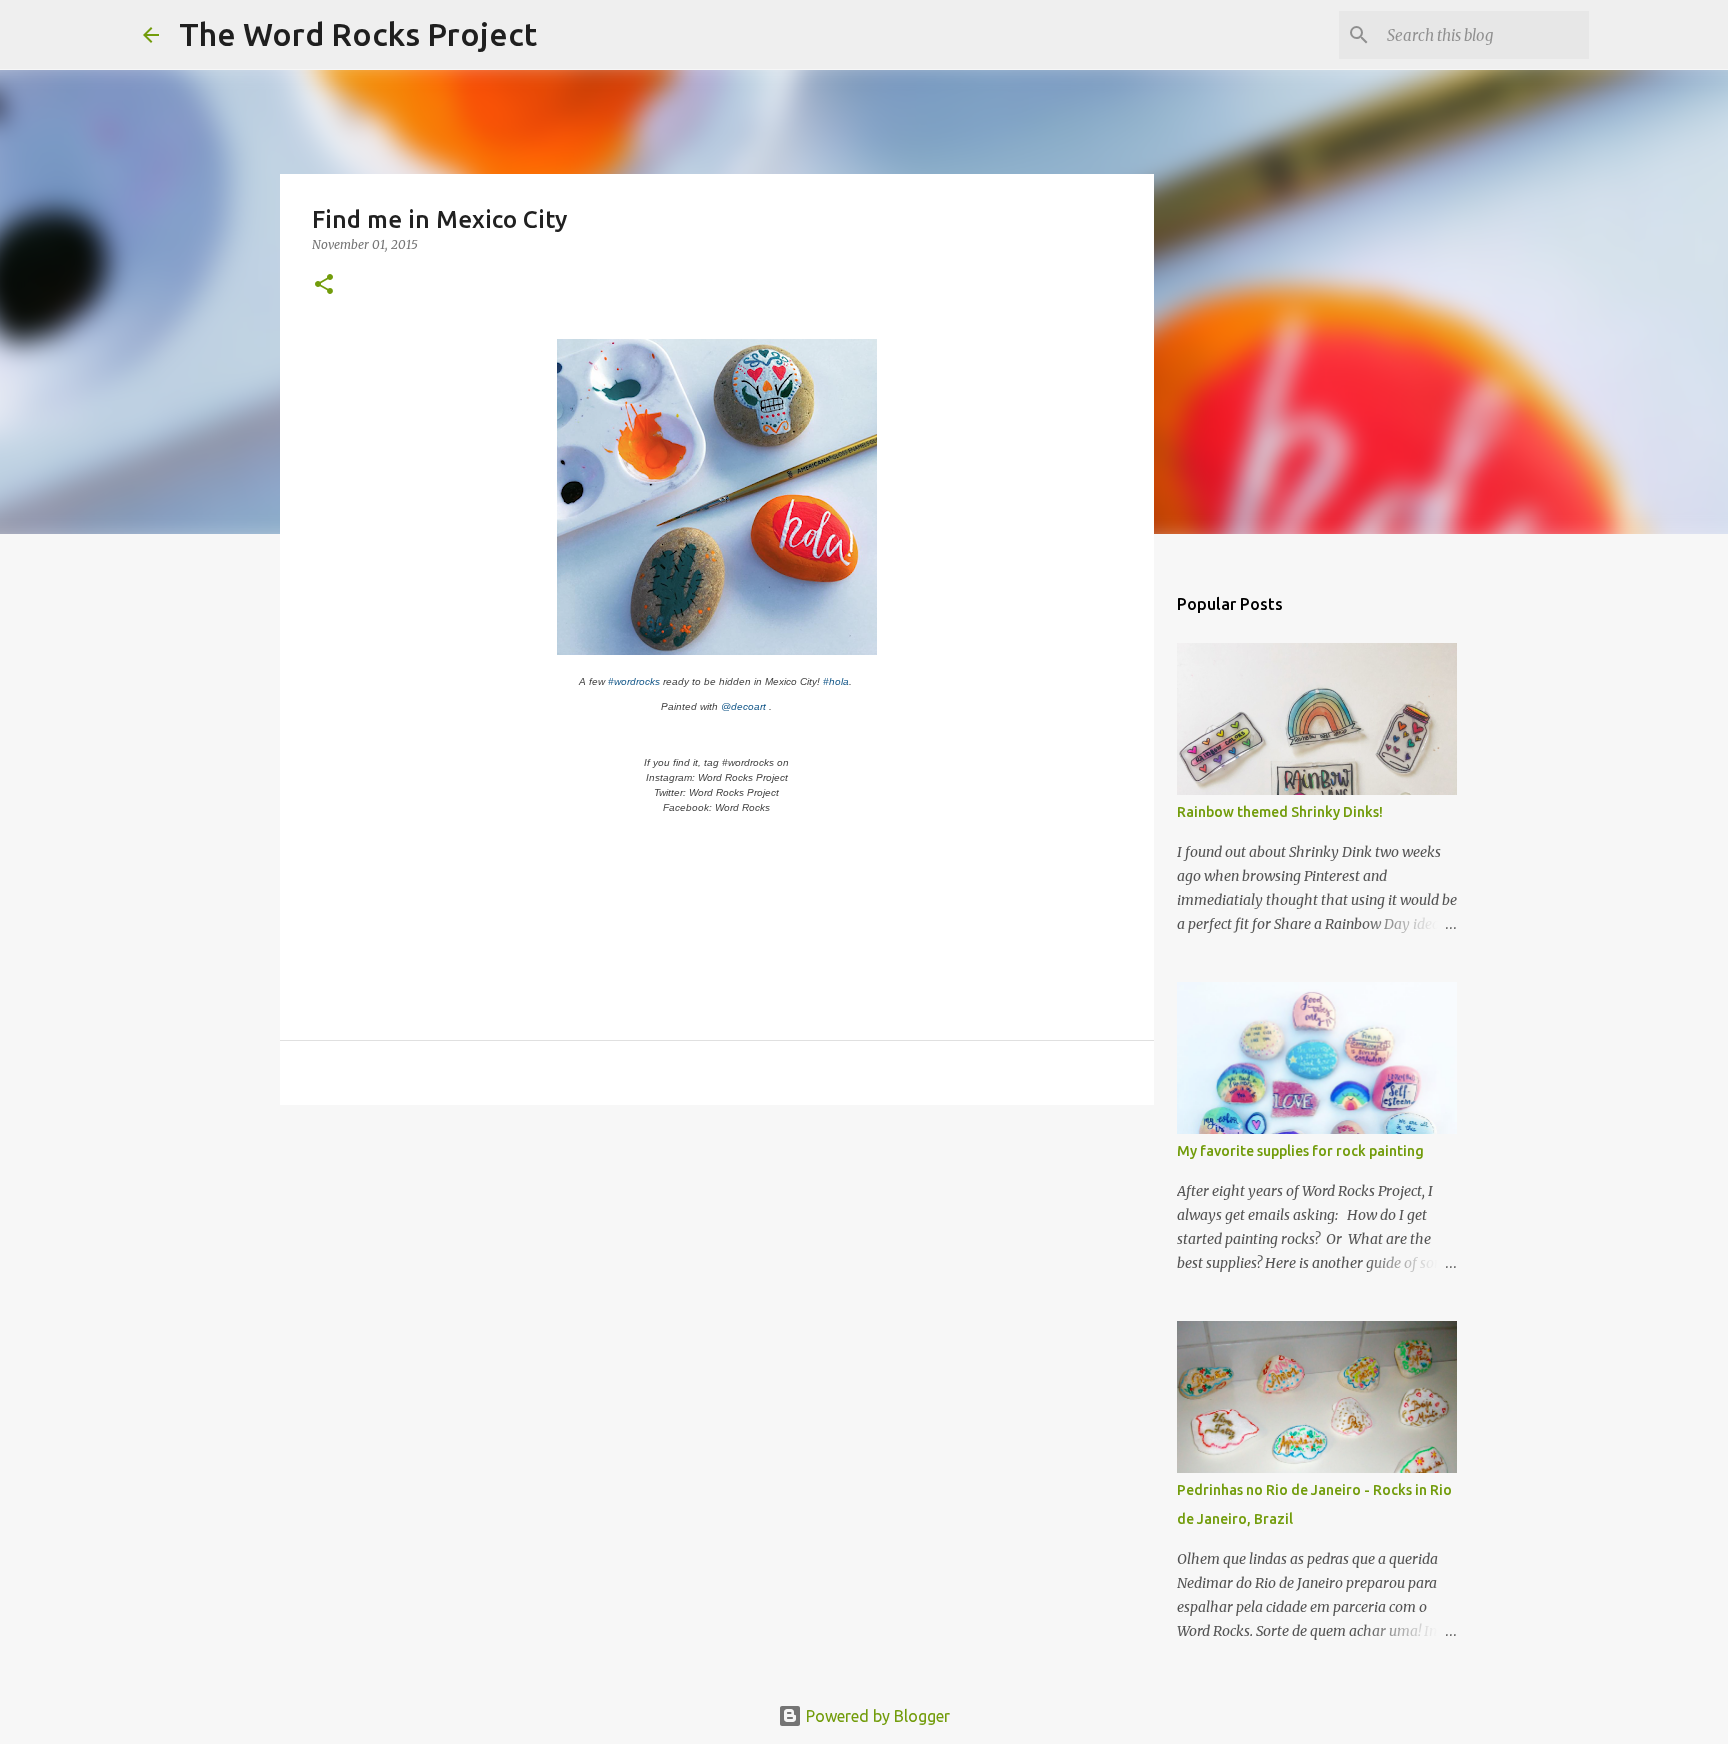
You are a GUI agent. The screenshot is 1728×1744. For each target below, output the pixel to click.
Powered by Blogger (876, 1716)
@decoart (743, 706)
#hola (836, 681)
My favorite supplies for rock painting (1300, 1151)
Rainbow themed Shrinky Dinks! (1280, 812)
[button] (324, 285)
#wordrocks (634, 681)
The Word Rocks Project (358, 34)
